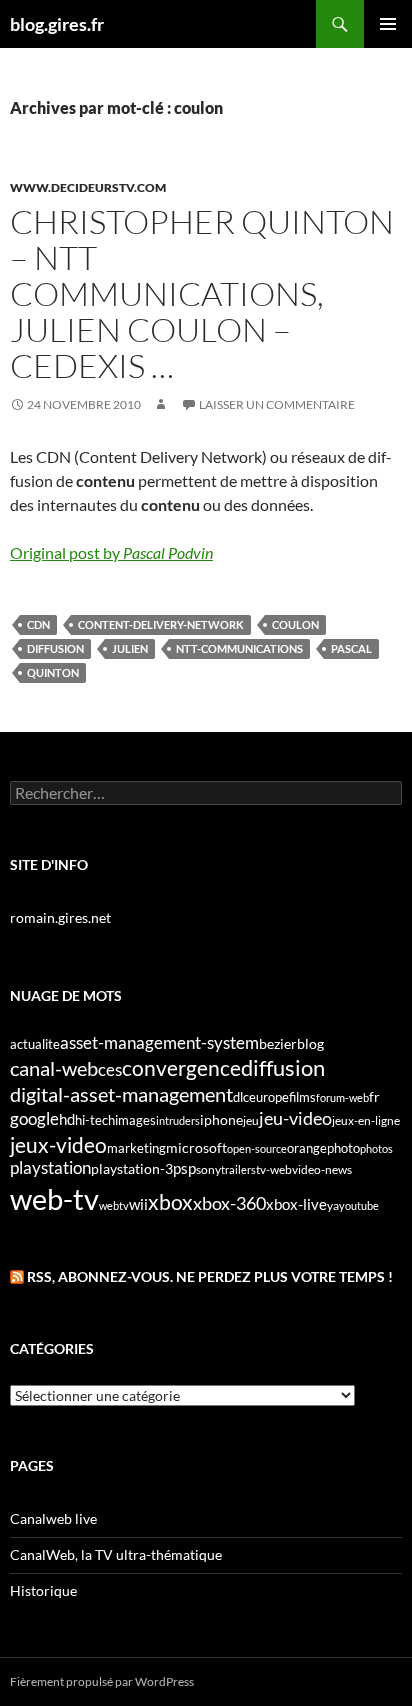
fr (374, 1096)
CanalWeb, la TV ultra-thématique (116, 1554)
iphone (221, 1120)
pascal (351, 648)
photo (343, 1148)
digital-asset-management (121, 1094)
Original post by (111, 552)
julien (130, 648)
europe (269, 1097)
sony (208, 1169)
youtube (359, 1205)
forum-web (342, 1097)
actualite (35, 1044)
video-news (322, 1169)
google (34, 1118)
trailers (238, 1169)
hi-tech (95, 1120)
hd (67, 1119)
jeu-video (295, 1118)
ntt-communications (239, 648)
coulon (295, 624)
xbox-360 (229, 1203)
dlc (241, 1097)
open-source (257, 1148)
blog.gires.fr (57, 24)
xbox (170, 1201)
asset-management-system (159, 1042)
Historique (43, 1590)
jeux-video (58, 1144)
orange (307, 1148)
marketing (136, 1148)
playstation (50, 1168)
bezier (278, 1043)
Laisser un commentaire (277, 404)
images (135, 1120)
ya (333, 1205)
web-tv (54, 1198)
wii (138, 1204)
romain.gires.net (60, 917)
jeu (251, 1120)
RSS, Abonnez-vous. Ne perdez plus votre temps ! (210, 1276)
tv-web (274, 1169)
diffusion (55, 648)
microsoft (196, 1147)
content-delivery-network (161, 624)
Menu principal (388, 24)
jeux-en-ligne (366, 1120)
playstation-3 (132, 1169)
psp (184, 1168)
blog (310, 1043)
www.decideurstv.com (88, 187)
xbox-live (296, 1204)
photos (376, 1148)
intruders (178, 1120)
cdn (38, 624)
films (302, 1097)
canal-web (54, 1068)
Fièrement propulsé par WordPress (102, 1681)
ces (110, 1069)
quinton (53, 672)
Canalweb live (53, 1518)
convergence (181, 1068)
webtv (114, 1205)
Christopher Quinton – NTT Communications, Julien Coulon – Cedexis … (202, 293)
